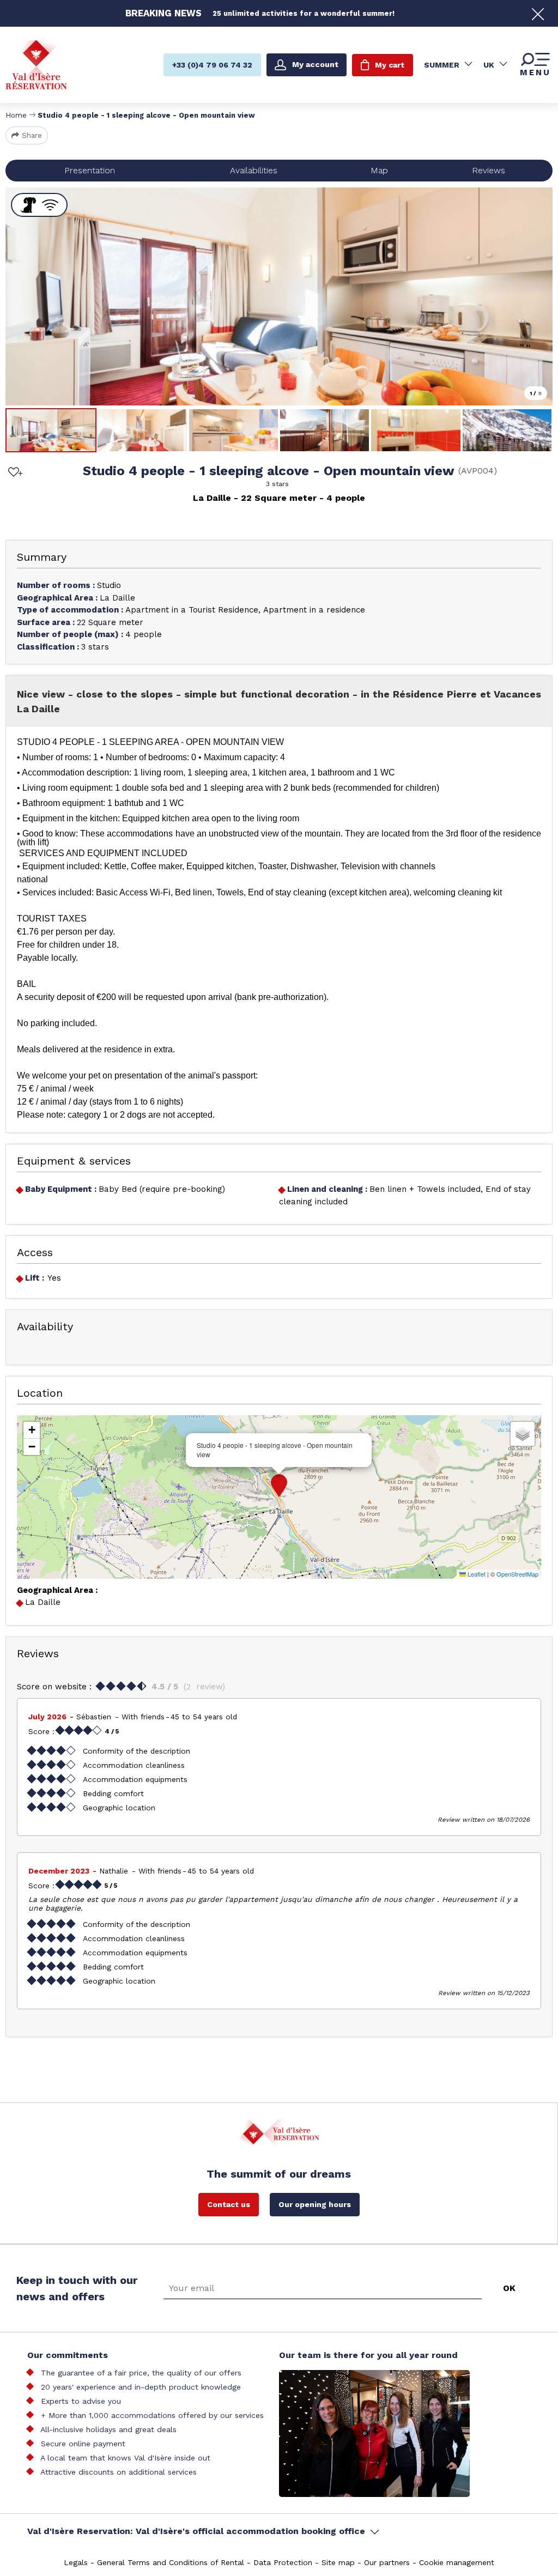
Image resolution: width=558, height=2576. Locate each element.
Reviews (489, 170)
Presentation (90, 170)
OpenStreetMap (517, 1574)
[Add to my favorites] (14, 473)
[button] (279, 1486)
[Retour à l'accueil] (36, 65)
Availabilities (254, 170)
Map (379, 170)
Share (32, 135)
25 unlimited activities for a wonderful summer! (304, 13)
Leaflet (476, 1574)
